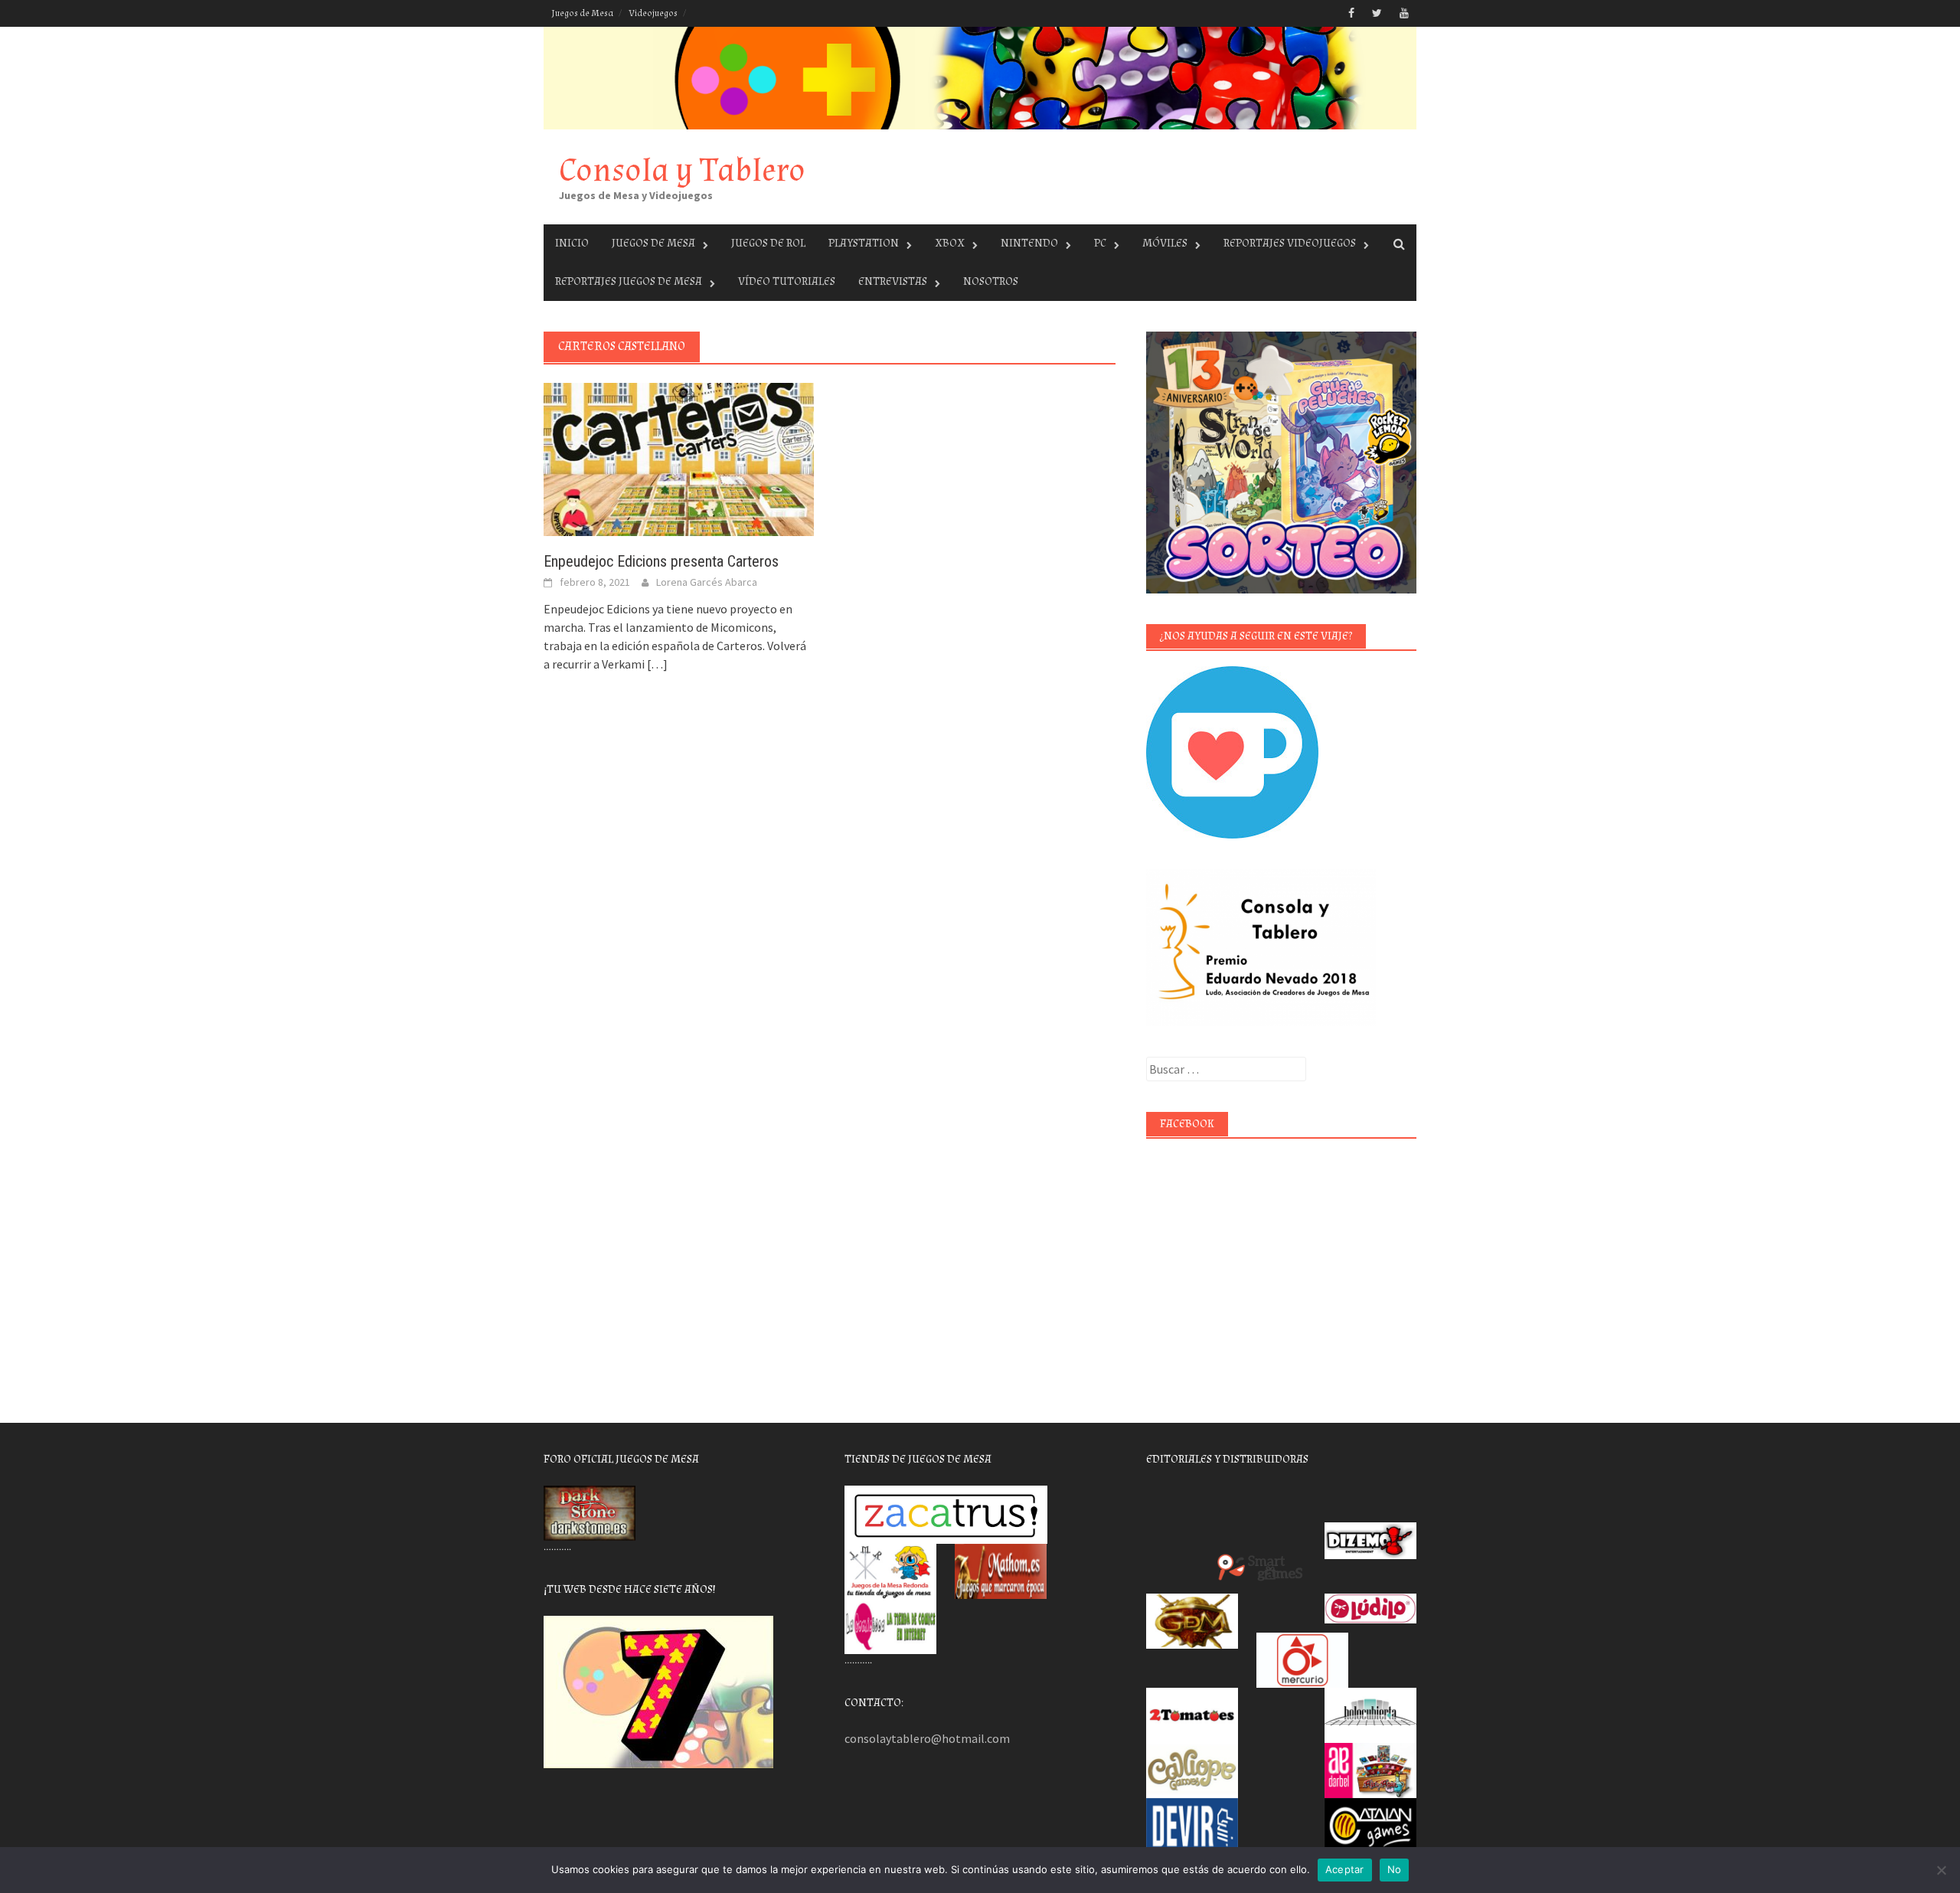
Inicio (572, 243)
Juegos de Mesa (582, 13)
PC (1100, 243)
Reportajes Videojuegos (1290, 243)
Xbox (950, 243)
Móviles (1165, 243)
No (1395, 1869)
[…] (656, 664)
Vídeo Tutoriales (787, 281)
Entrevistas (893, 281)
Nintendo (1029, 243)
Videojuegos (653, 13)
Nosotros (991, 281)
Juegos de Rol (768, 243)
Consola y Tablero (682, 170)
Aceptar (1345, 1869)
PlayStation (864, 243)
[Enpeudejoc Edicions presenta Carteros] (679, 458)
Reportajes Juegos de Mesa (629, 281)
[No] (1941, 1870)
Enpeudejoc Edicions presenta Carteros (661, 561)
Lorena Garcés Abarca (707, 582)
